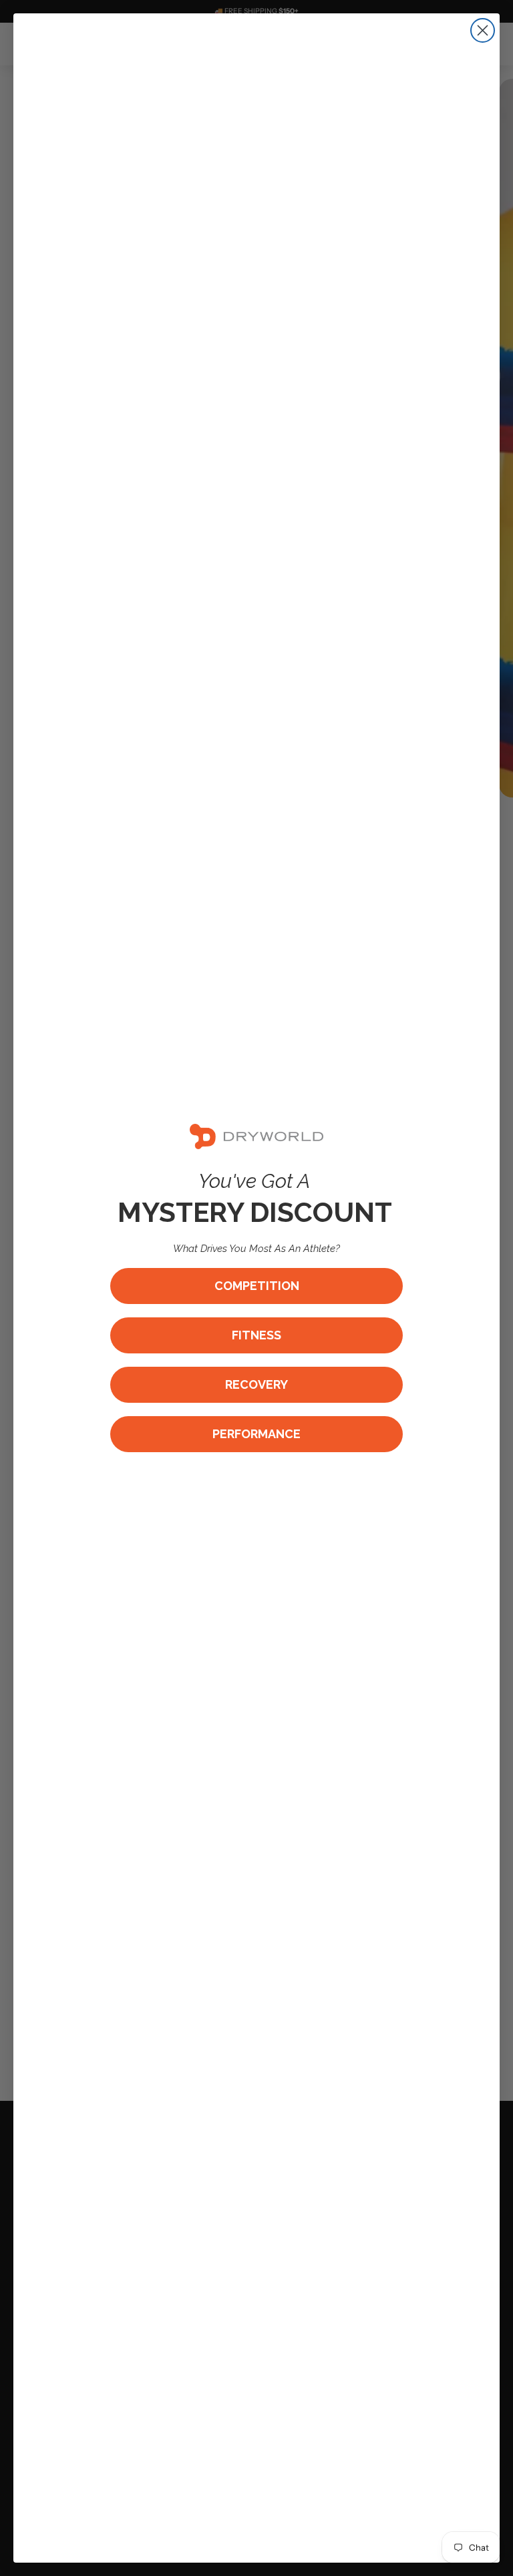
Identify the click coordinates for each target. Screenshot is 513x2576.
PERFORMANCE (256, 1434)
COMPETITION (257, 1286)
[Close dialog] (483, 30)
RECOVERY (256, 1384)
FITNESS (256, 1335)
